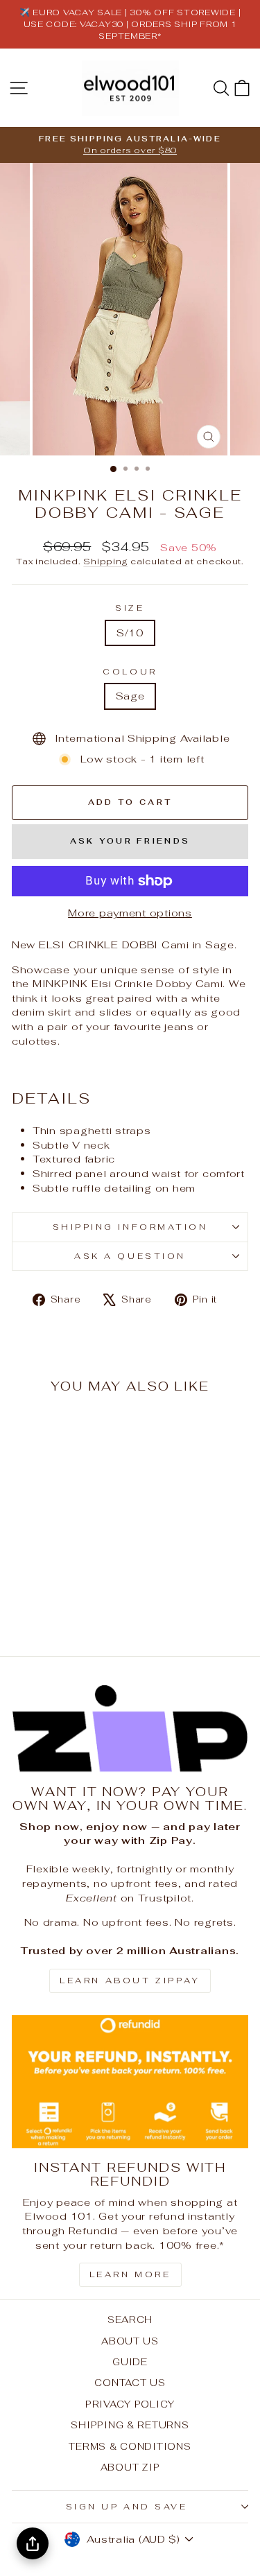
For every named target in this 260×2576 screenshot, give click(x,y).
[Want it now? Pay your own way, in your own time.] (130, 1729)
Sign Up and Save (127, 2506)
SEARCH (130, 2320)
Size (130, 608)
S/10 (130, 633)
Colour (130, 671)
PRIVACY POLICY (130, 2404)
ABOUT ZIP (130, 2467)
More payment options (130, 913)
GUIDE (130, 2362)
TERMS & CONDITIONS (130, 2446)
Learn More (130, 2274)
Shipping (105, 561)
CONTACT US (130, 2383)
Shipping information (130, 1227)
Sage (130, 696)
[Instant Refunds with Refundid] (130, 2082)
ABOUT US (130, 2341)
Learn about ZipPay (130, 1981)
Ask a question (130, 1256)
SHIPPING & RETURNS (130, 2425)
